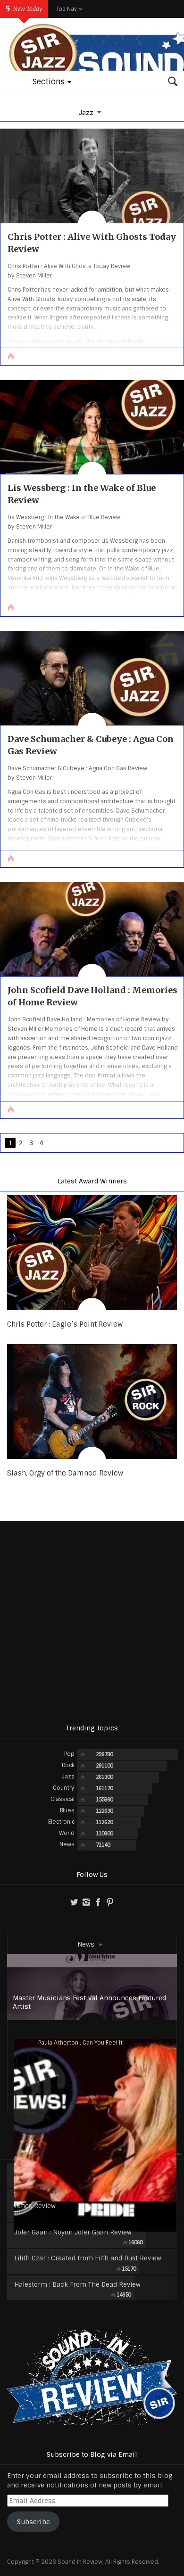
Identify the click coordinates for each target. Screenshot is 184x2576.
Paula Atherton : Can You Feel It (80, 2043)
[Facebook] (98, 1902)
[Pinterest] (110, 1902)
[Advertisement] (92, 1622)
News (86, 1944)
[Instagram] (86, 1902)
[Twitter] (74, 1902)
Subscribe (33, 2522)
